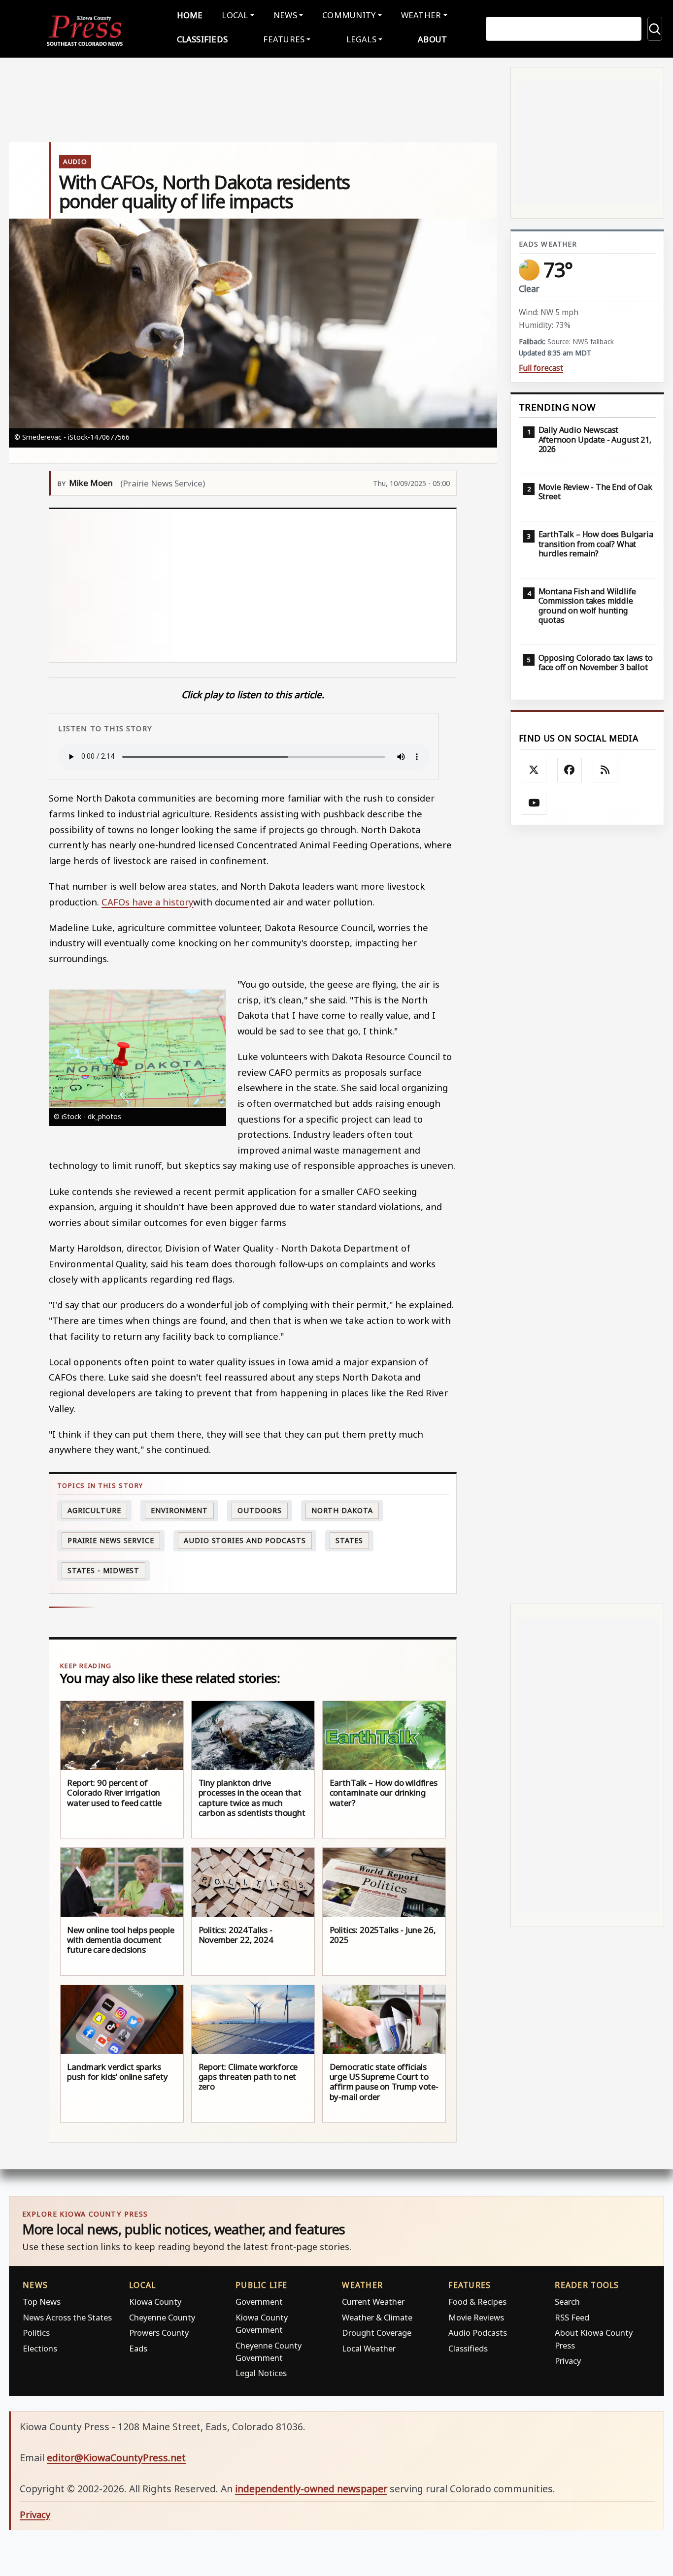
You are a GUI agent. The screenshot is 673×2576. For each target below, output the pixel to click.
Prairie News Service (111, 1540)
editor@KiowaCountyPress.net (116, 2458)
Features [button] (284, 39)
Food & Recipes (477, 2302)
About (432, 39)
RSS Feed (572, 2317)
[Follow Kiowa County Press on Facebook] (570, 770)
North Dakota (342, 1510)
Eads (138, 2348)
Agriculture (94, 1510)
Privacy (568, 2361)
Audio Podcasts (478, 2333)
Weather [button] (421, 15)
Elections (40, 2348)
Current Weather (373, 2302)
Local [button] (235, 15)
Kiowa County (155, 2302)
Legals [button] (362, 39)
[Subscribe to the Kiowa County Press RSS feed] (605, 770)
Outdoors (259, 1510)
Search (567, 2302)
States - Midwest (103, 1570)
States (349, 1540)
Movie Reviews (476, 2317)
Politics (36, 2333)
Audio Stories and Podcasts (245, 1540)
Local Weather (369, 2348)
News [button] (285, 15)
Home (190, 15)
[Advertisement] (253, 586)
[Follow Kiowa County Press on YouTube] (534, 803)
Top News (42, 2302)
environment (179, 1510)
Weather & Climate (377, 2317)
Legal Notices (261, 2373)
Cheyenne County (162, 2317)
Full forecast (541, 368)
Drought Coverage (377, 2333)
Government (259, 2302)
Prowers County (159, 2333)
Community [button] (349, 15)
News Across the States (67, 2317)
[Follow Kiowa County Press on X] (534, 770)
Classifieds (202, 39)
